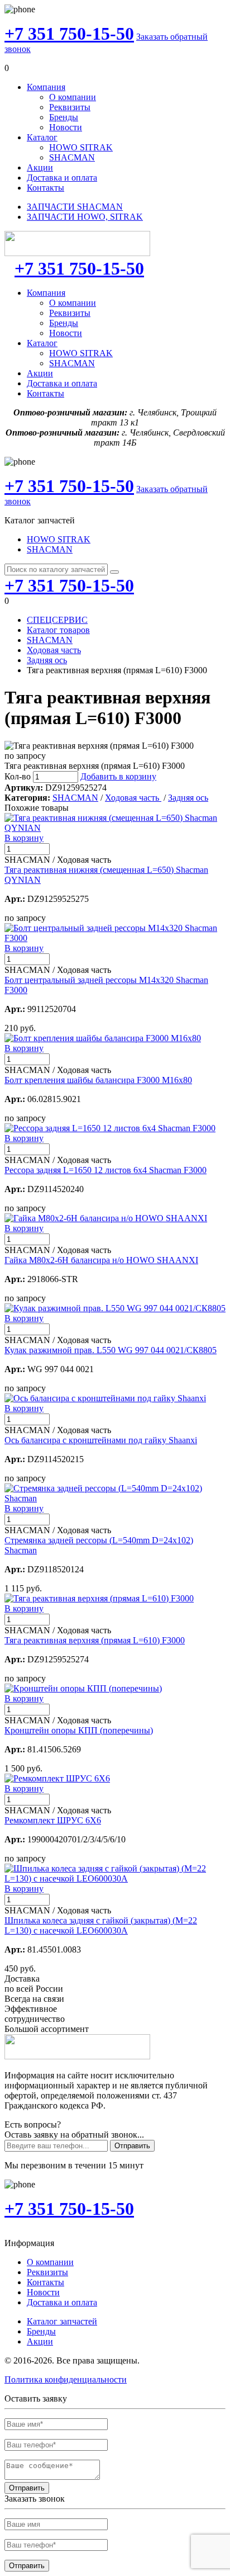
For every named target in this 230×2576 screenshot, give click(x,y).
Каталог (42, 137)
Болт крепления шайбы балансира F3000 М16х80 (98, 1080)
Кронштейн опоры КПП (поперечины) (79, 1730)
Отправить (132, 2146)
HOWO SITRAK (81, 147)
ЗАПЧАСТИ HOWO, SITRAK (85, 217)
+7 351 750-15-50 (69, 34)
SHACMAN (72, 157)
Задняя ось (47, 660)
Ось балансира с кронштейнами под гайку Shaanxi (101, 1440)
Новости (66, 127)
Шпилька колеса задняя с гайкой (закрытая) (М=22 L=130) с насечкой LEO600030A (101, 1925)
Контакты (45, 188)
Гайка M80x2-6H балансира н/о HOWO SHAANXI (101, 1260)
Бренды (64, 117)
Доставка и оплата (62, 178)
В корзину (24, 838)
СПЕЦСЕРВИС (57, 620)
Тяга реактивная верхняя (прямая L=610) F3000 (95, 1640)
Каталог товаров (58, 630)
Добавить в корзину (118, 776)
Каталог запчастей (62, 2321)
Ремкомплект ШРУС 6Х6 (53, 1820)
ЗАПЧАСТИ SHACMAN (75, 207)
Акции (40, 167)
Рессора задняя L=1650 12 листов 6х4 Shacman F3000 (106, 1170)
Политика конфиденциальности (66, 2379)
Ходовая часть (54, 650)
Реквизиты (70, 107)
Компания (46, 87)
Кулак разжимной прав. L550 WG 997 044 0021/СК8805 (111, 1350)
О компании (73, 97)
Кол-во (18, 776)
